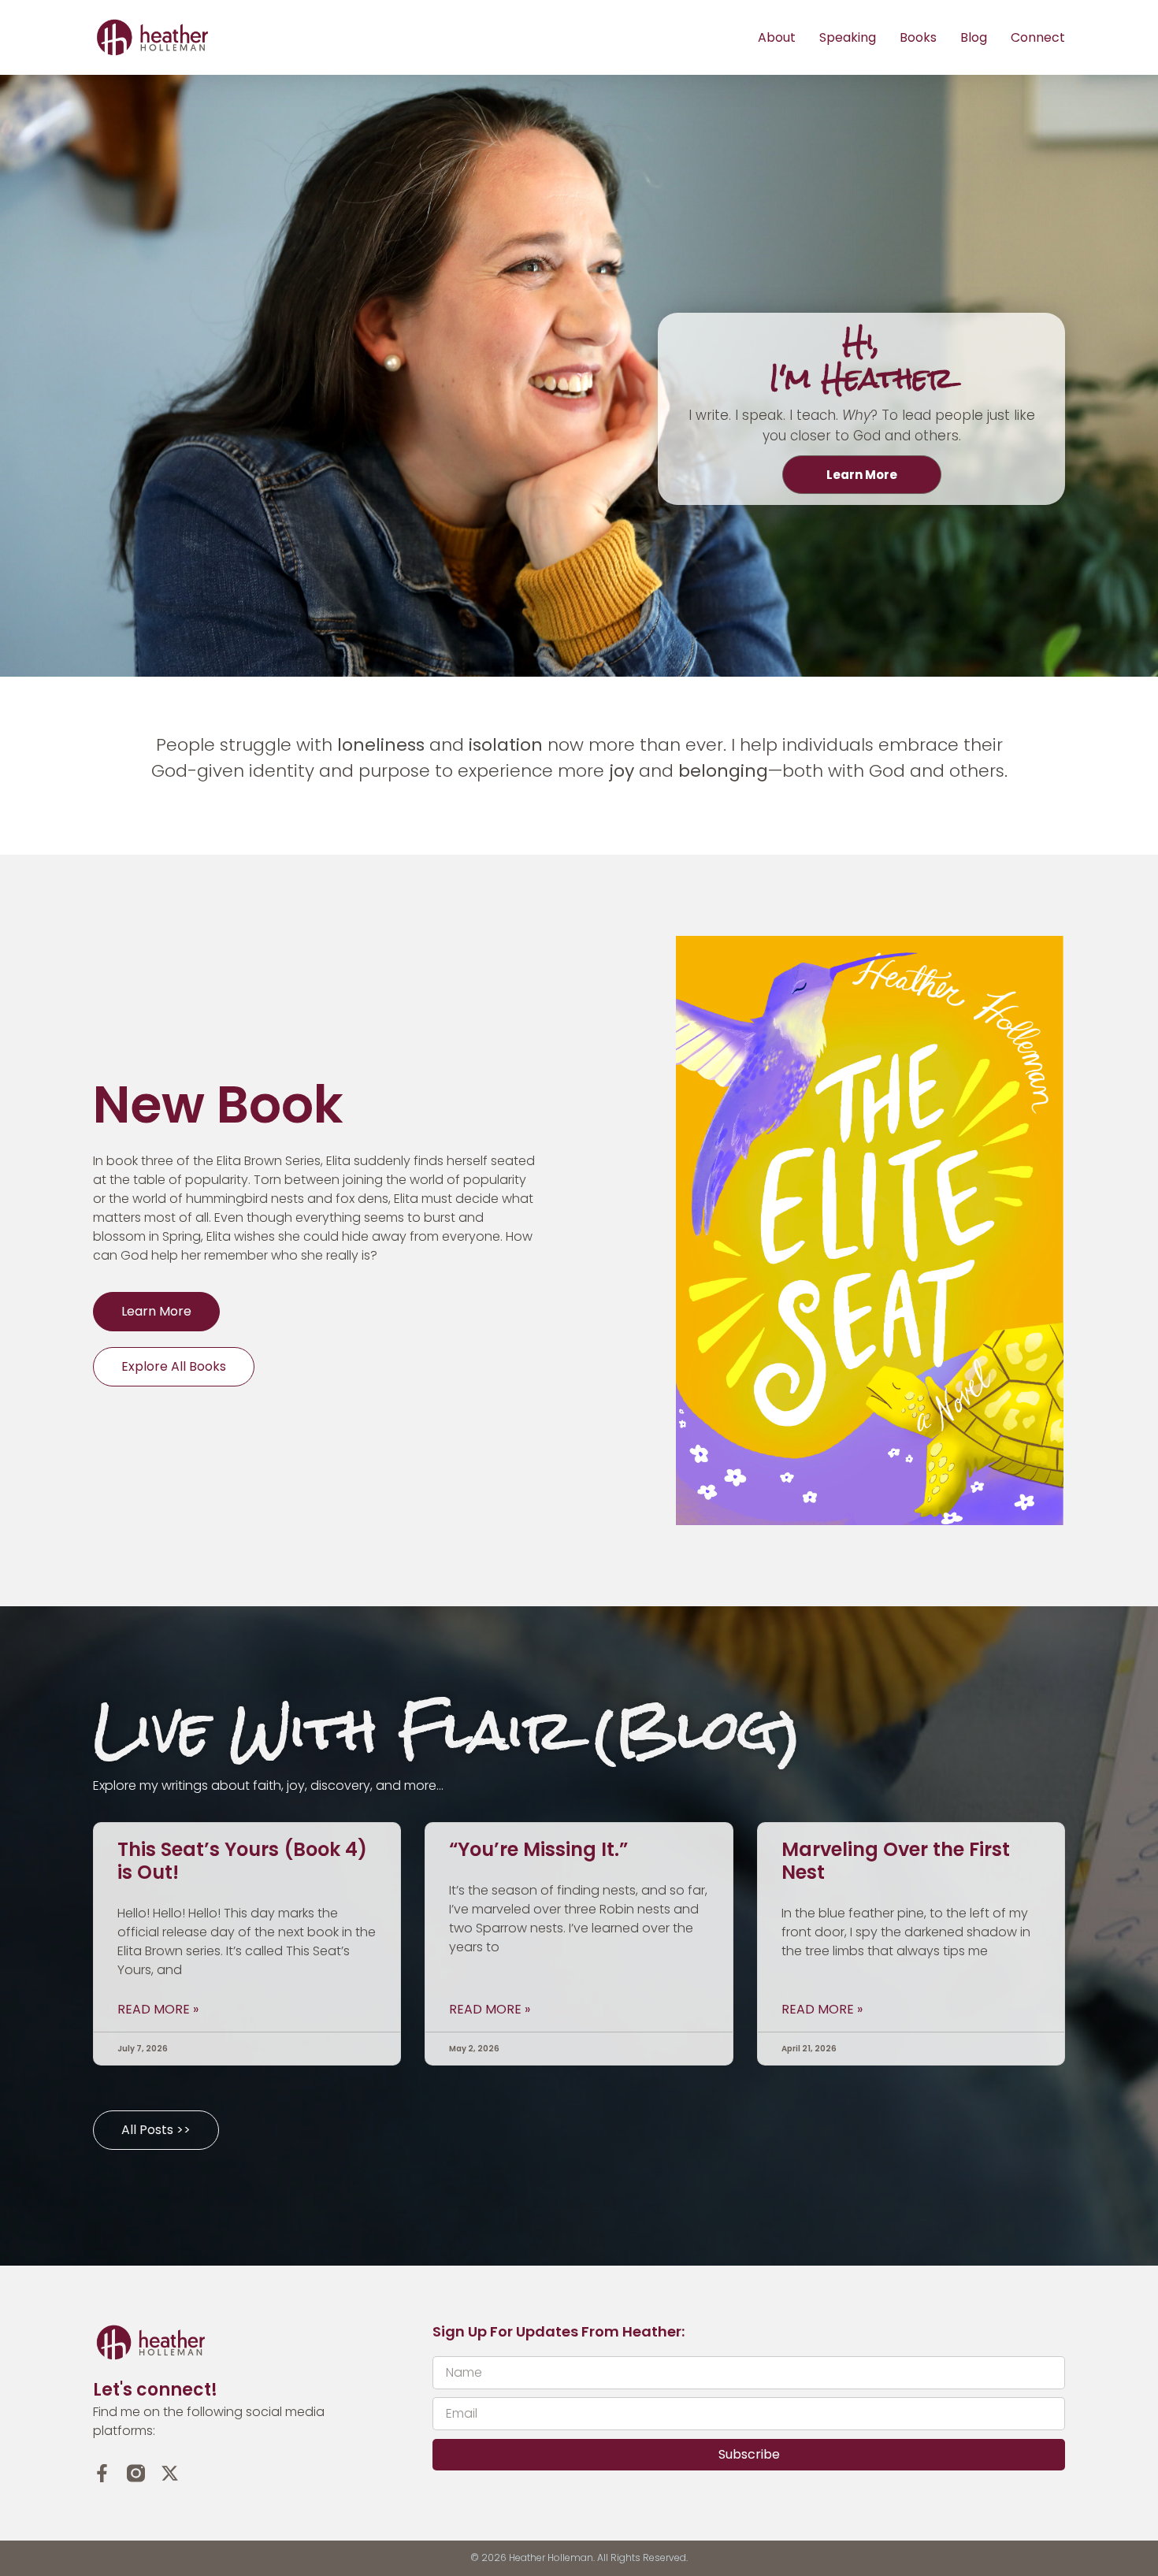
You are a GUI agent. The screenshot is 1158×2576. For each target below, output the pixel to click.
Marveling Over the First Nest (896, 1861)
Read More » (158, 2010)
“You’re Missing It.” (538, 1849)
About (777, 37)
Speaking (848, 37)
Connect (1038, 37)
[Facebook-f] (102, 2473)
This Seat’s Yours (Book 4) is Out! (242, 1861)
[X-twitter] (170, 2473)
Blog (974, 37)
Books (918, 37)
